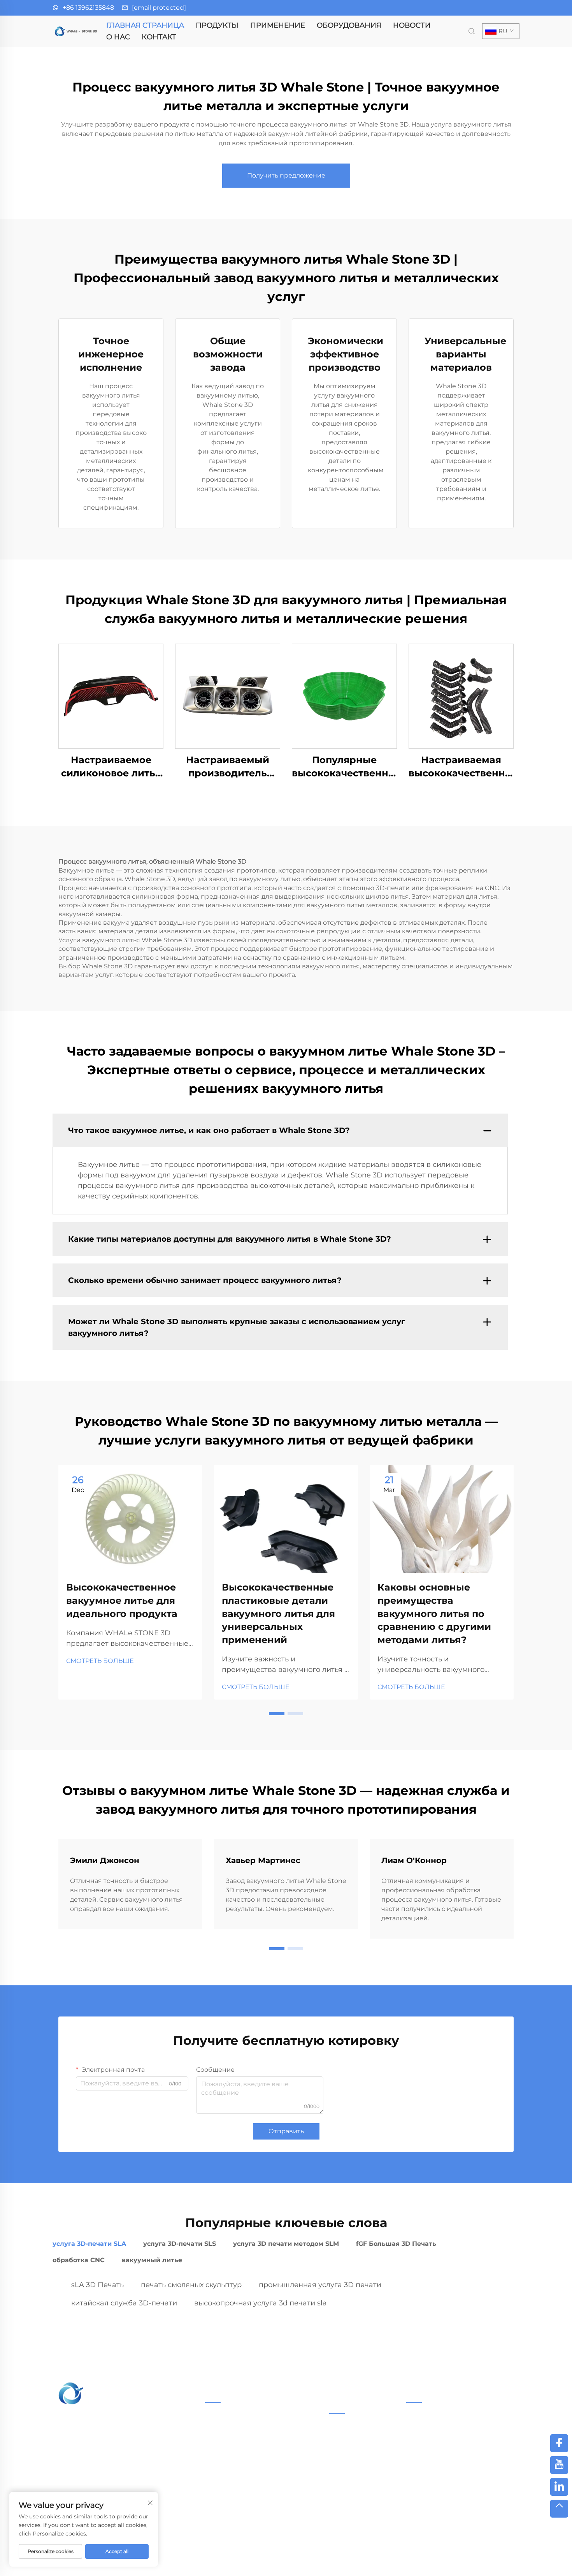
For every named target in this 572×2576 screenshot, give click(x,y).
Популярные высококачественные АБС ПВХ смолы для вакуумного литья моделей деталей (344, 767)
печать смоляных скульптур (191, 2285)
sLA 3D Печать (97, 2285)
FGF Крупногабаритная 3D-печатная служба (261, 2458)
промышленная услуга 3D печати (320, 2285)
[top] (559, 2509)
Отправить (286, 2131)
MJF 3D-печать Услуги (238, 2475)
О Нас (118, 37)
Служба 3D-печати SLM (240, 2442)
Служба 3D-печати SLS (239, 2430)
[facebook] (559, 2443)
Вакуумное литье (231, 2499)
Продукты (217, 25)
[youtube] (559, 2465)
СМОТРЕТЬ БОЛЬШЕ (100, 1661)
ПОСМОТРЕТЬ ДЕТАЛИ (111, 696)
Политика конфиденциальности (367, 2560)
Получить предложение (286, 175)
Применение (278, 25)
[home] (76, 31)
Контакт (159, 37)
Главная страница (145, 25)
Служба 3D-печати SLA (239, 2417)
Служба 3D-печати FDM (241, 2487)
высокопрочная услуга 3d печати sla (261, 2303)
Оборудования (349, 25)
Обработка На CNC (234, 2512)
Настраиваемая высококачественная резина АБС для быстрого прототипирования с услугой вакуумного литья (461, 767)
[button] (277, 1714)
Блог (441, 2560)
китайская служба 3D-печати (124, 2303)
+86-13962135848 (444, 2447)
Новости (412, 25)
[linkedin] (559, 2487)
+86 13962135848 (88, 8)
